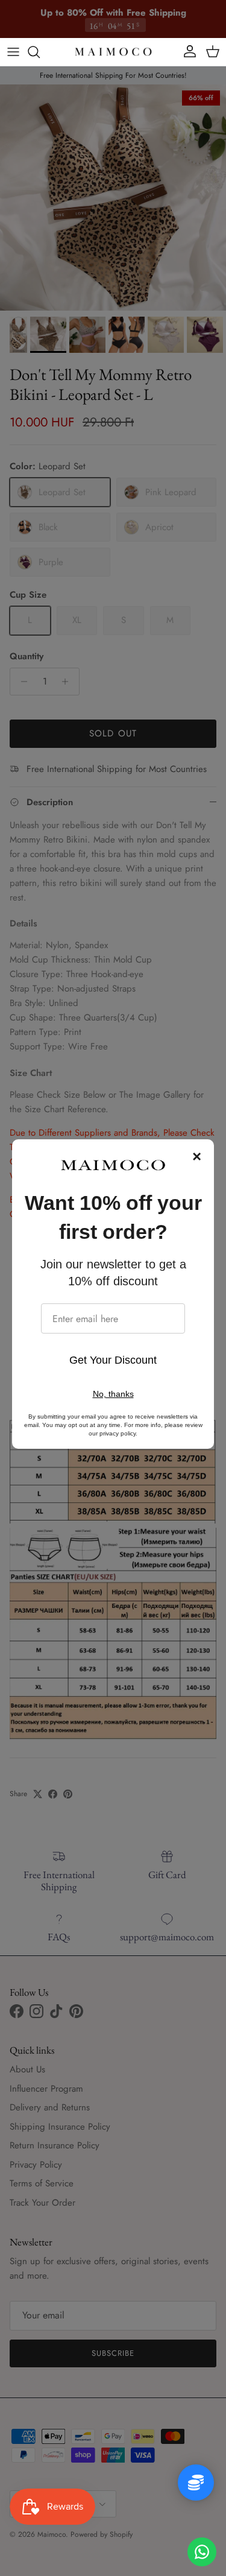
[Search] (40, 52)
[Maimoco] (113, 52)
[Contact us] (202, 2552)
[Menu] (13, 52)
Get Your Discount (113, 1360)
